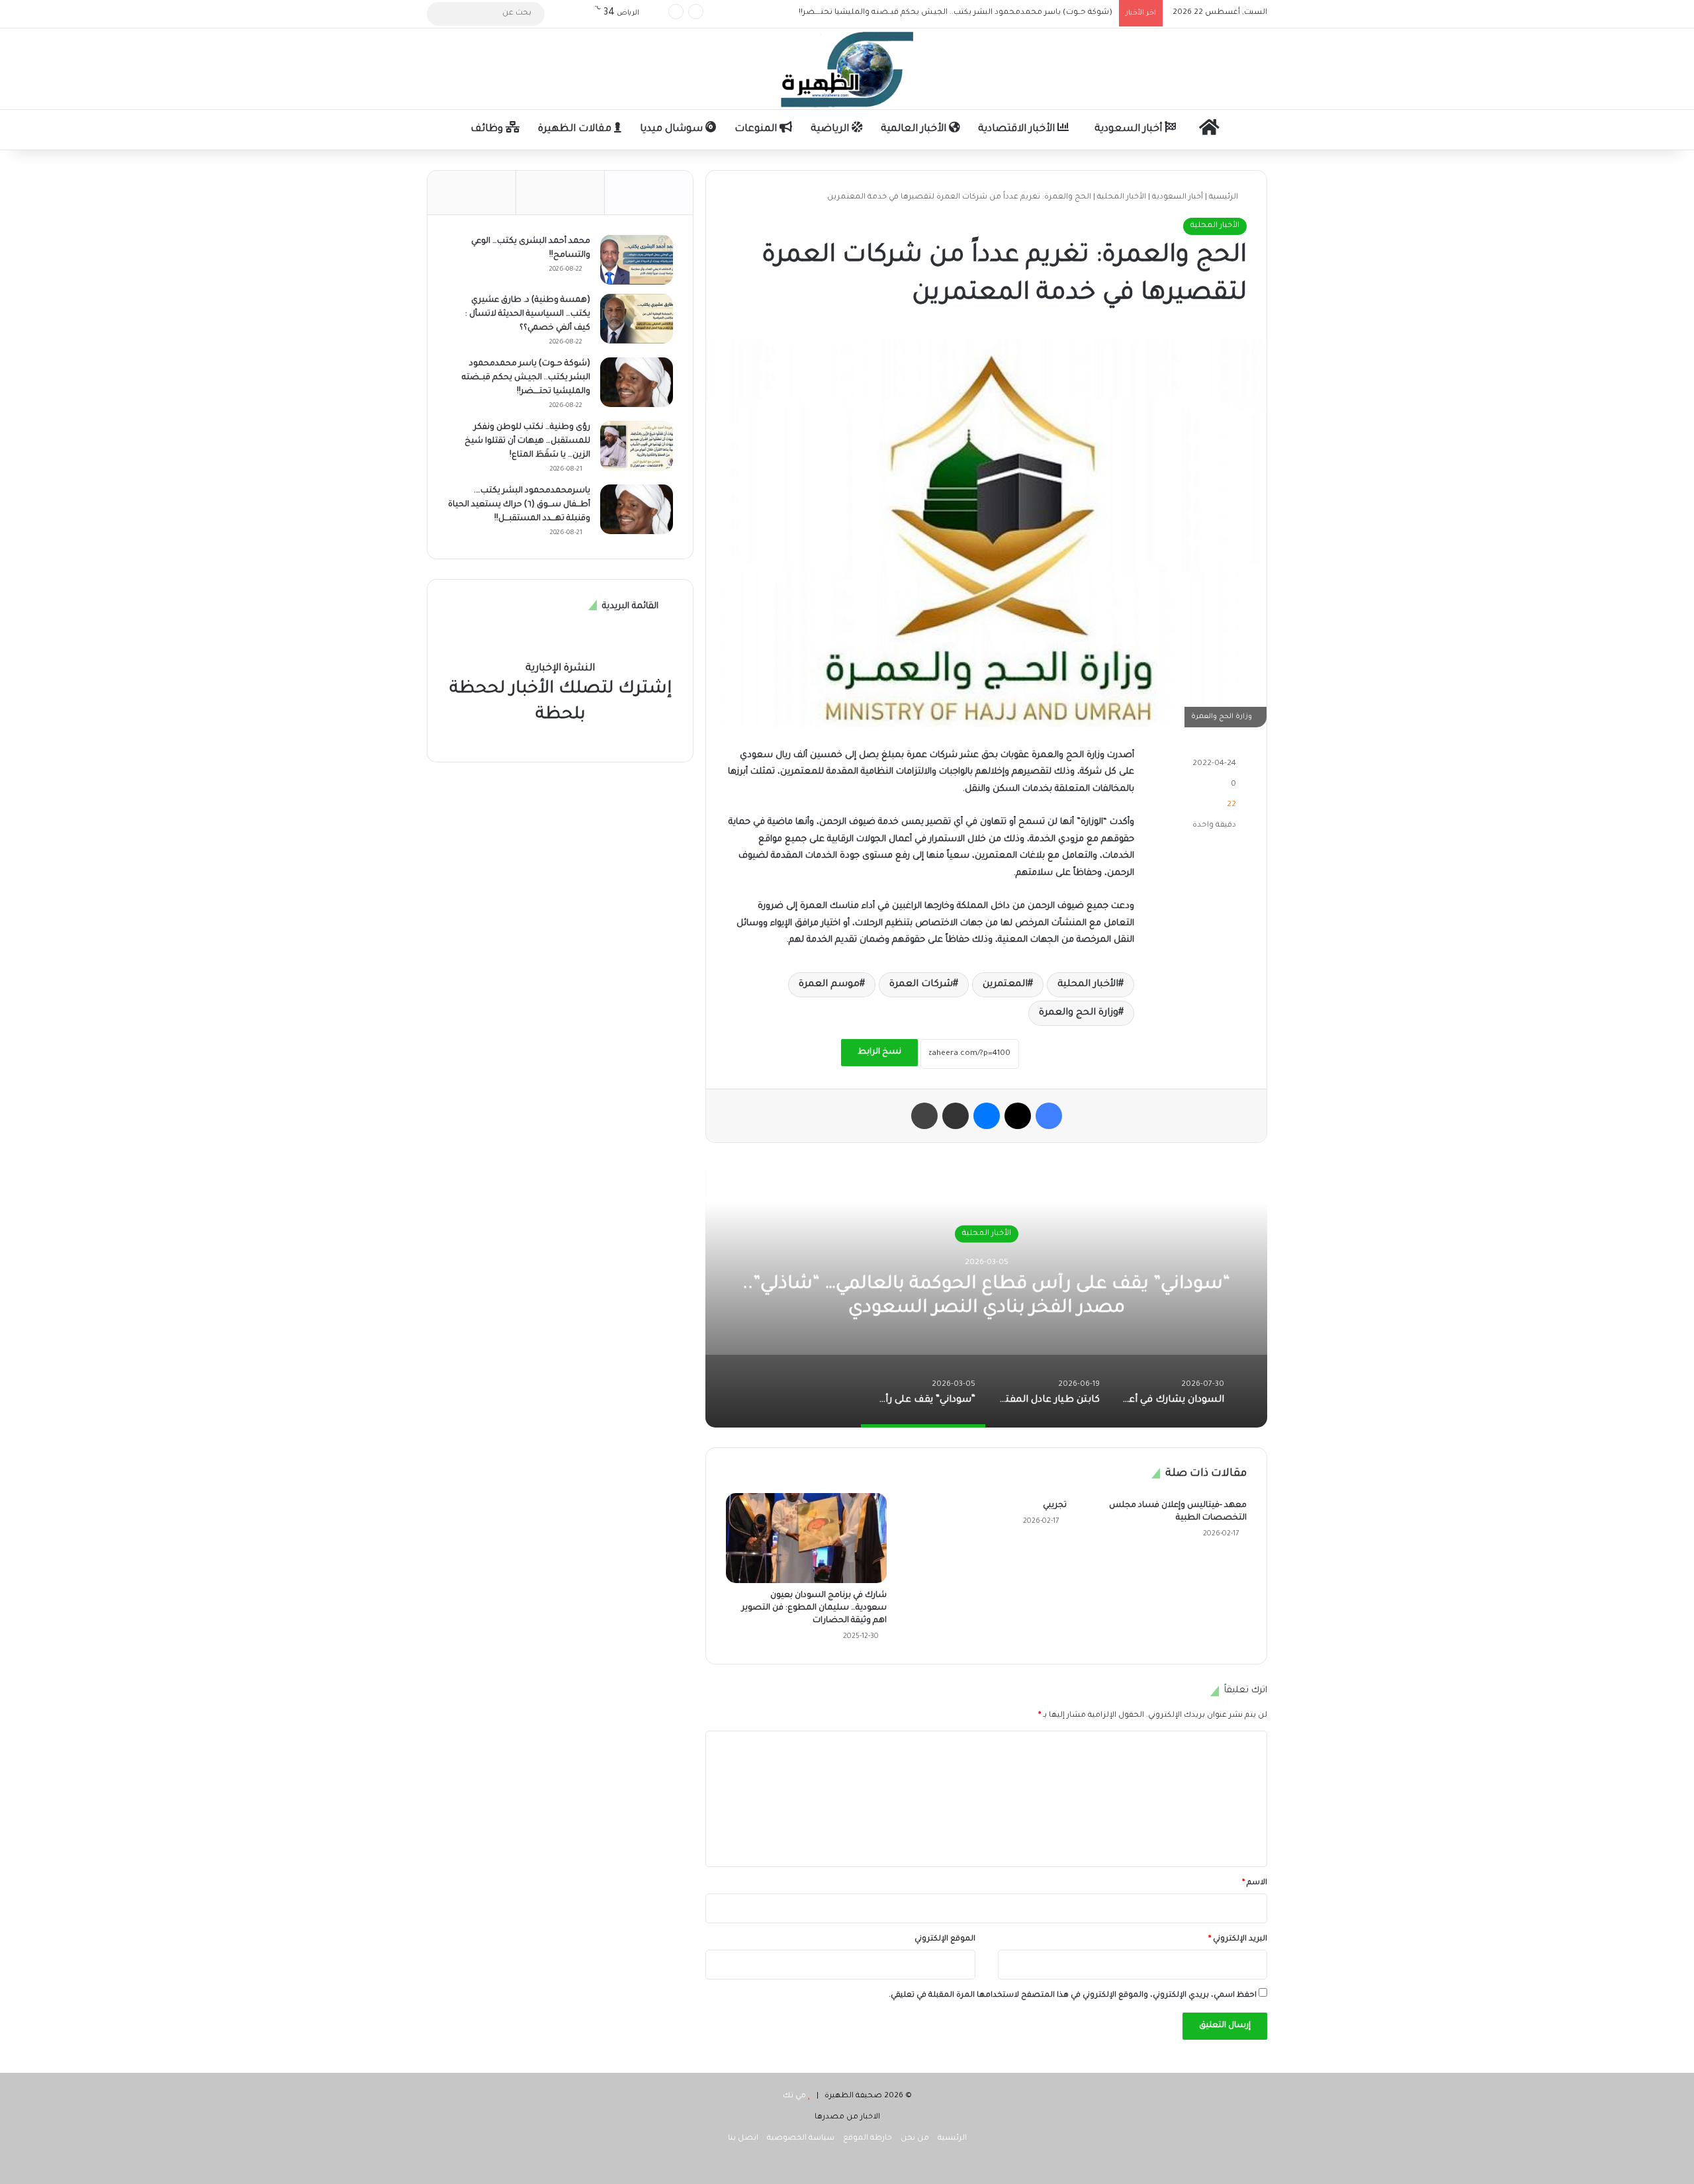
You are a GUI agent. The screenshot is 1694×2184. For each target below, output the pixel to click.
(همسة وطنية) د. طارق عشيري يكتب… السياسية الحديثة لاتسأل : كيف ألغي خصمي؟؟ (528, 314)
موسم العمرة (829, 985)
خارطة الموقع (868, 2139)
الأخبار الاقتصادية (1018, 129)
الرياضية (831, 129)
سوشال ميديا (673, 129)
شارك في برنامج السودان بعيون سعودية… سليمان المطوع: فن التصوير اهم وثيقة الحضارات (814, 1608)
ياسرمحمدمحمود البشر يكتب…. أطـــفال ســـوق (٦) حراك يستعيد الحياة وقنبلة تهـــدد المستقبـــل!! (519, 505)
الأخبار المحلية (1122, 198)
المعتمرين (1005, 985)
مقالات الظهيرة (576, 129)
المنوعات (757, 129)
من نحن (915, 2139)
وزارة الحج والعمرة (1079, 1013)
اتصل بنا (743, 2139)
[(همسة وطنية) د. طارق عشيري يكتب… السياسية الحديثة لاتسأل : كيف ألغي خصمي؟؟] (637, 319)
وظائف (488, 129)
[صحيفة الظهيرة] (847, 69)
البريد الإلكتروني (1238, 1939)
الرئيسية (1225, 198)
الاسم (1255, 1883)
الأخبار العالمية (915, 129)
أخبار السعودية (1130, 129)
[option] (986, 1295)
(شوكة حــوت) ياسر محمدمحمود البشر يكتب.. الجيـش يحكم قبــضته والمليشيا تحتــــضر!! (526, 378)
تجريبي (1055, 1506)
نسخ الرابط (879, 1052)
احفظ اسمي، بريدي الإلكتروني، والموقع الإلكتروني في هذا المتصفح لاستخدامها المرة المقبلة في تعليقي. (1073, 1996)
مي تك (794, 2096)
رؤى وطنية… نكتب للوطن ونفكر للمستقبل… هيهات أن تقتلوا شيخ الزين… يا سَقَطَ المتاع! (957, 13)
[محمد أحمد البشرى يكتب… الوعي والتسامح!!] (637, 260)
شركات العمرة (921, 985)
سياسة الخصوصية (801, 2139)
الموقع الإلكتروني (945, 1939)
